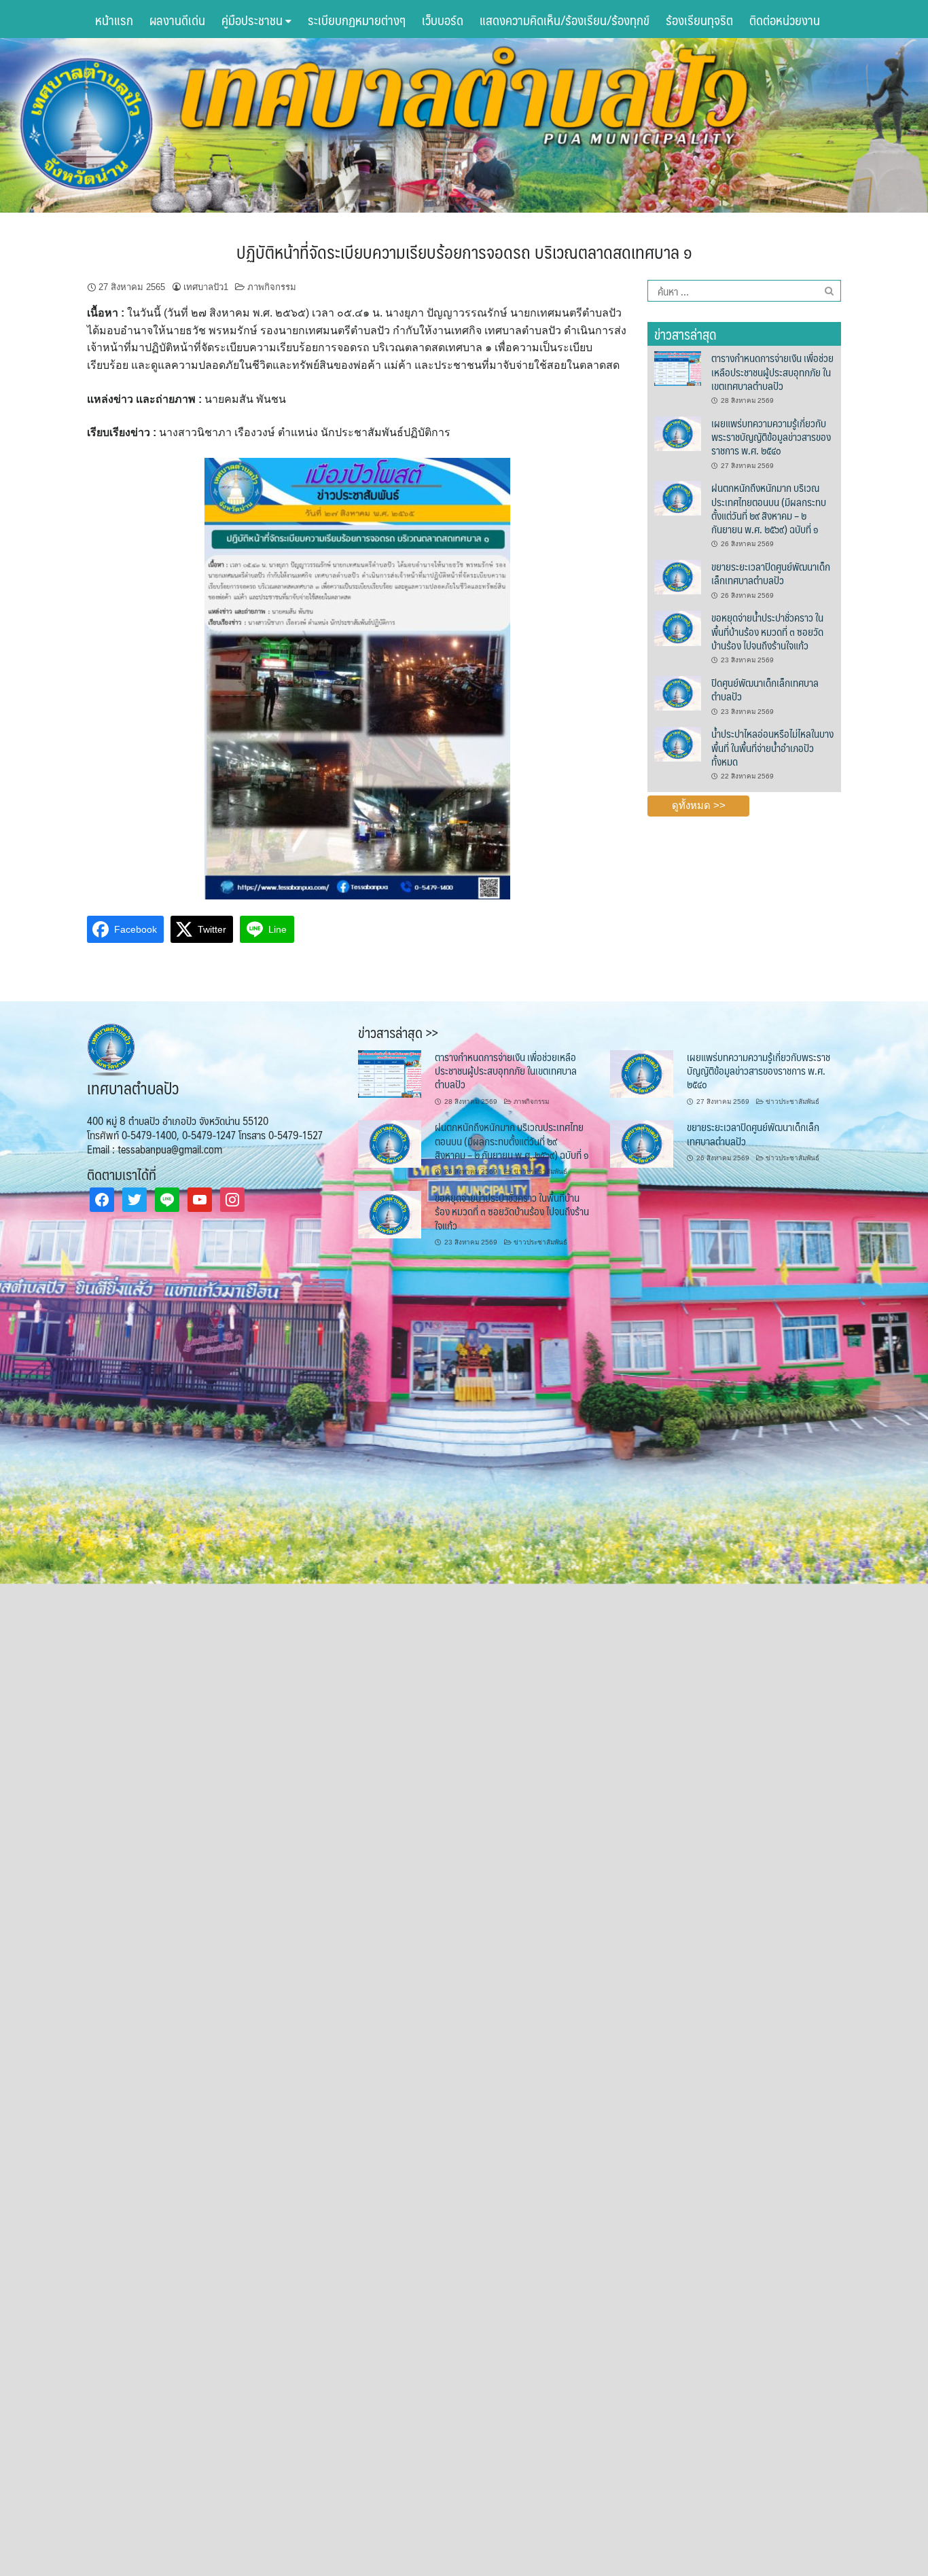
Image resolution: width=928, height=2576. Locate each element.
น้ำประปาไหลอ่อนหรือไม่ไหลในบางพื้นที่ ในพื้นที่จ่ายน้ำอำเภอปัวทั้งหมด (772, 747)
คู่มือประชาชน (253, 20)
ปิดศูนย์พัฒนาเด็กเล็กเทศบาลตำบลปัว (765, 689)
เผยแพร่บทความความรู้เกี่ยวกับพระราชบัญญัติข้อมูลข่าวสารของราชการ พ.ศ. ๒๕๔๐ (771, 437)
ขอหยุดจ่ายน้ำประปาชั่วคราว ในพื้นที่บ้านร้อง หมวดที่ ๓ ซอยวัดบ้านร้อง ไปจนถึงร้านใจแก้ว (767, 631)
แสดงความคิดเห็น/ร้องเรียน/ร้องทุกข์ (565, 20)
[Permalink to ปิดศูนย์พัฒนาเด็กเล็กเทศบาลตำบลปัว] (677, 692)
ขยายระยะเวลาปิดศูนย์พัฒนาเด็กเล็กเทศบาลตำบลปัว (771, 573)
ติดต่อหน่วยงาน (785, 20)
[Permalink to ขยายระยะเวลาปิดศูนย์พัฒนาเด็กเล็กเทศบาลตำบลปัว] (677, 576)
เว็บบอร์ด (443, 20)
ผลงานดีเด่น (177, 20)
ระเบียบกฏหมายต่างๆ (357, 20)
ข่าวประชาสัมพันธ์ (792, 1102)
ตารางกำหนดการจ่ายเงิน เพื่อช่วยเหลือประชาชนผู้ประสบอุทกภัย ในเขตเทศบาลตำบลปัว (772, 372)
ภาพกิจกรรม (272, 287)
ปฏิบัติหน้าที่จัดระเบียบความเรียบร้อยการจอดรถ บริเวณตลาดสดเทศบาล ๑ (464, 251)
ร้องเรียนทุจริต (699, 20)
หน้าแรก (114, 20)
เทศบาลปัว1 (206, 287)
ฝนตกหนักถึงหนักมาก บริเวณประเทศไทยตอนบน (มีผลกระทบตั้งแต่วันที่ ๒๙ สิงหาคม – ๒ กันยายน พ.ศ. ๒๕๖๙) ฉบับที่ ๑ (769, 508)
